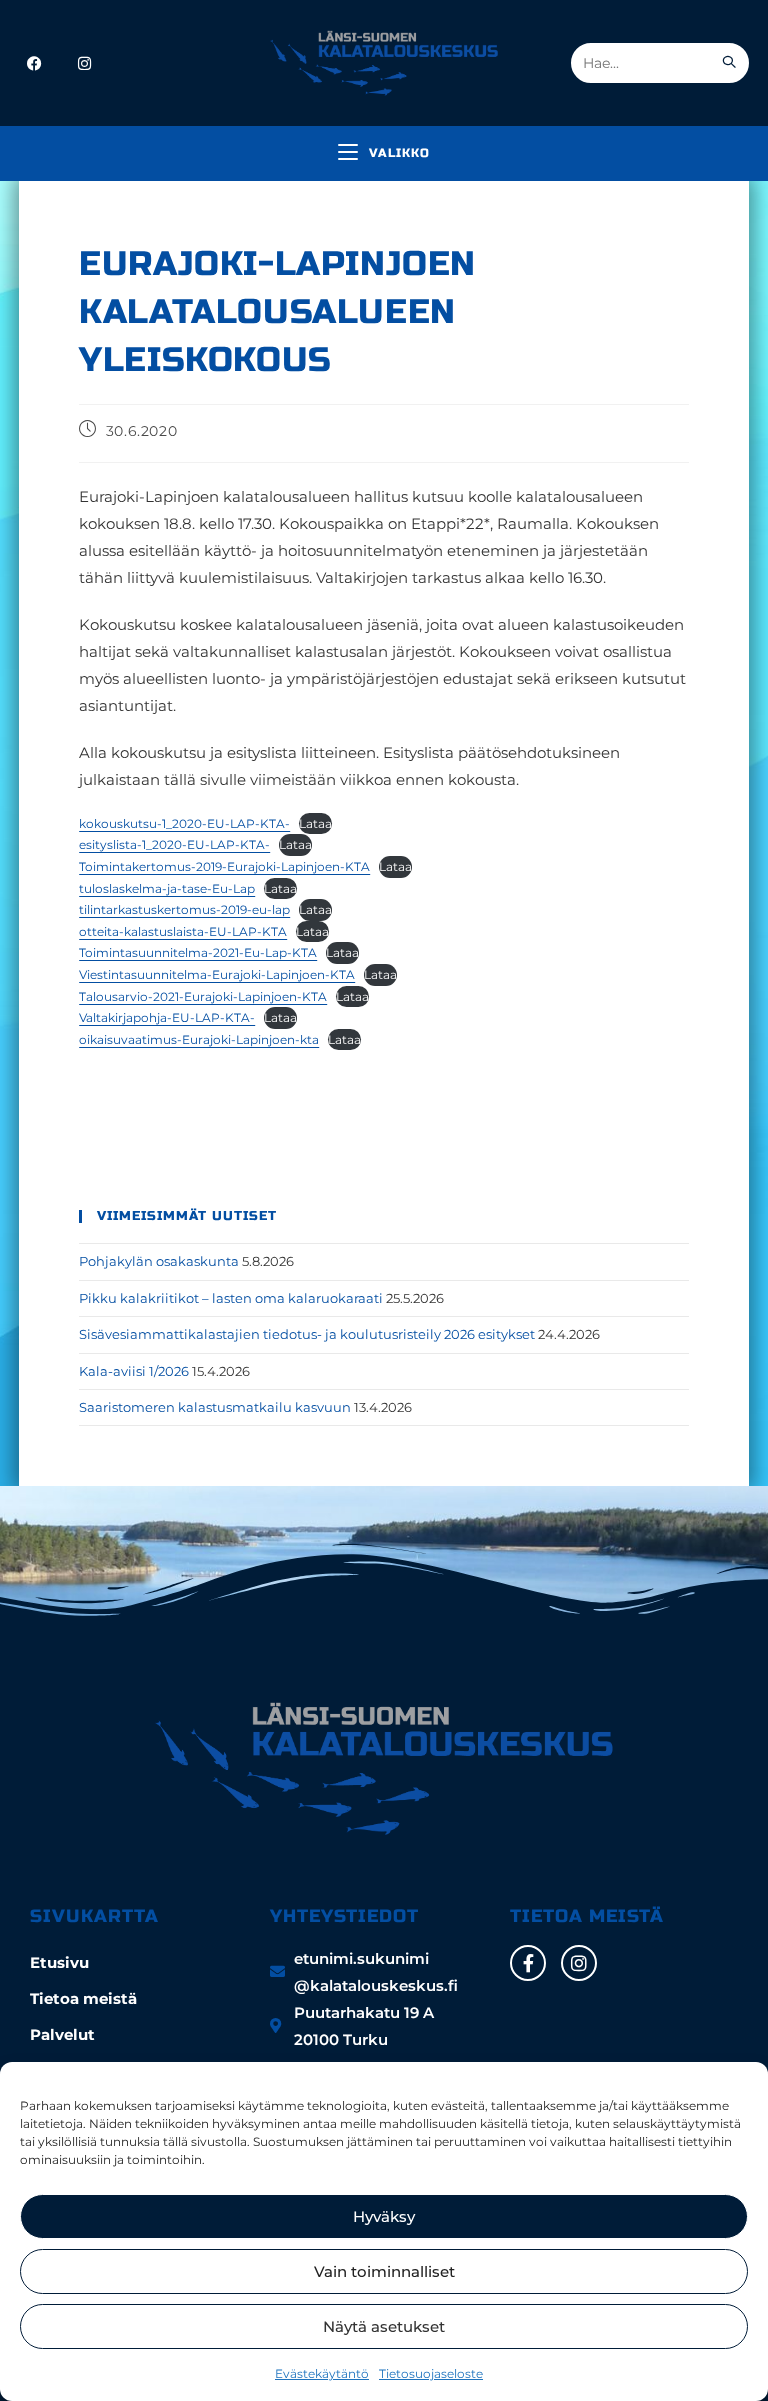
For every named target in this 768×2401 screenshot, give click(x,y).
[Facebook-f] (528, 1963)
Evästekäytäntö (322, 2373)
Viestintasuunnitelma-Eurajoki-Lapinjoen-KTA (217, 974)
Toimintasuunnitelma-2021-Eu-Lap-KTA (198, 952)
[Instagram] (579, 1963)
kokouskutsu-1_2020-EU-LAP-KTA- (184, 823)
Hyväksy (384, 2216)
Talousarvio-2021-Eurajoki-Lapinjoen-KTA (203, 996)
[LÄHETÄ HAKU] (730, 63)
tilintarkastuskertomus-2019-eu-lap (184, 909)
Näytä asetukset (384, 2326)
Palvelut (62, 2034)
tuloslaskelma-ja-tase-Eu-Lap (167, 888)
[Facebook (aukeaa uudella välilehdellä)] (34, 63)
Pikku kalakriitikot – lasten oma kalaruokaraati (231, 1298)
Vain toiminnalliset (384, 2271)
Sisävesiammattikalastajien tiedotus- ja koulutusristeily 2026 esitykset (307, 1334)
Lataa (315, 823)
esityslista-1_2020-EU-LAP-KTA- (174, 844)
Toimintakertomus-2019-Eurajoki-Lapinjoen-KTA (224, 866)
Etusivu (59, 1962)
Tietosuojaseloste (431, 2373)
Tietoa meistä (83, 1998)
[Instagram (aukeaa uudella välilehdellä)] (84, 63)
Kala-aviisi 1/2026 (134, 1371)
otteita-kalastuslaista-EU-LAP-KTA (183, 931)
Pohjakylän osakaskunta (159, 1261)
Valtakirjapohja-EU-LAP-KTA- (167, 1017)
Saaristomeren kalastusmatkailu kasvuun (215, 1407)
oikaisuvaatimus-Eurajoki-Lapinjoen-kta (199, 1039)
